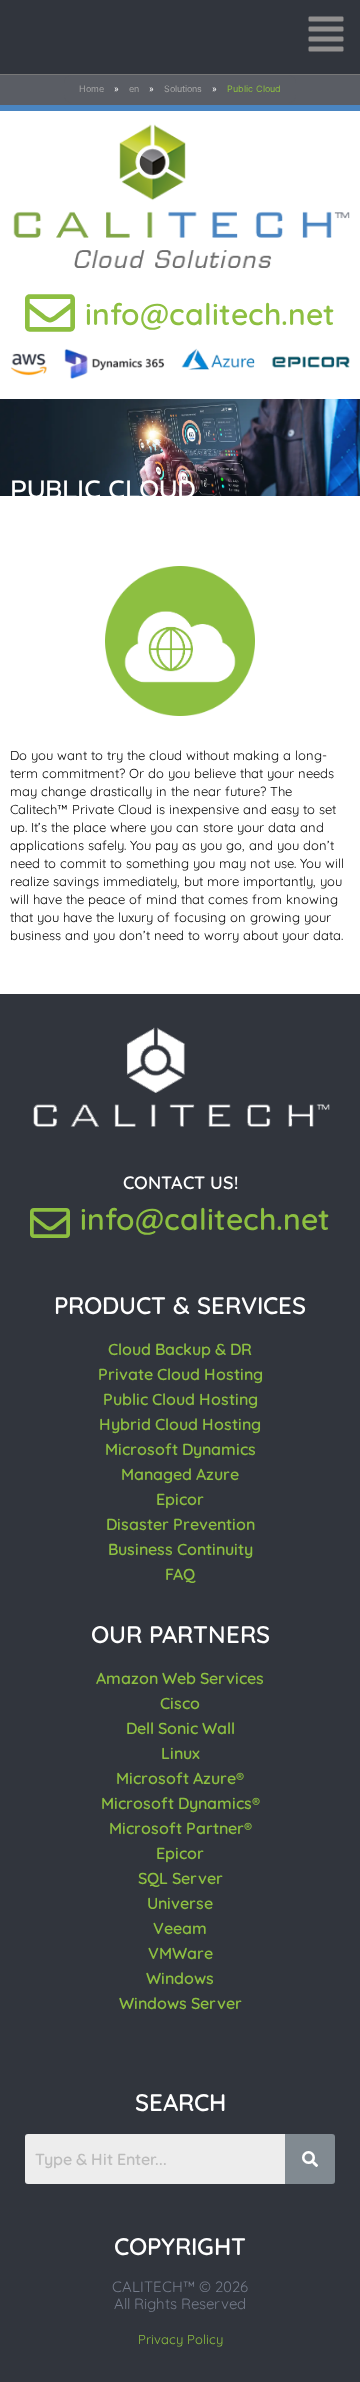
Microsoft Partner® (180, 1828)
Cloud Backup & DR (180, 1349)
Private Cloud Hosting (180, 1374)
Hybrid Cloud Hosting (180, 1424)
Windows (180, 1978)
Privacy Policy (180, 2339)
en (134, 88)
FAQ (180, 1574)
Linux (180, 1753)
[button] (326, 37)
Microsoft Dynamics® (180, 1803)
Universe (180, 1903)
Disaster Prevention (180, 1524)
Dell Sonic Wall (180, 1728)
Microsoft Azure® (180, 1778)
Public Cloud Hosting (180, 1399)
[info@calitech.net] (50, 313)
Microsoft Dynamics (180, 1449)
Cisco (180, 1703)
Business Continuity (180, 1549)
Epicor (180, 1499)
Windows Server (180, 2003)
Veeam (180, 1928)
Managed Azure (180, 1474)
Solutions (183, 88)
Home (91, 88)
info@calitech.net (210, 314)
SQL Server (180, 1878)
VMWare (180, 1953)
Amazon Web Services (180, 1678)
